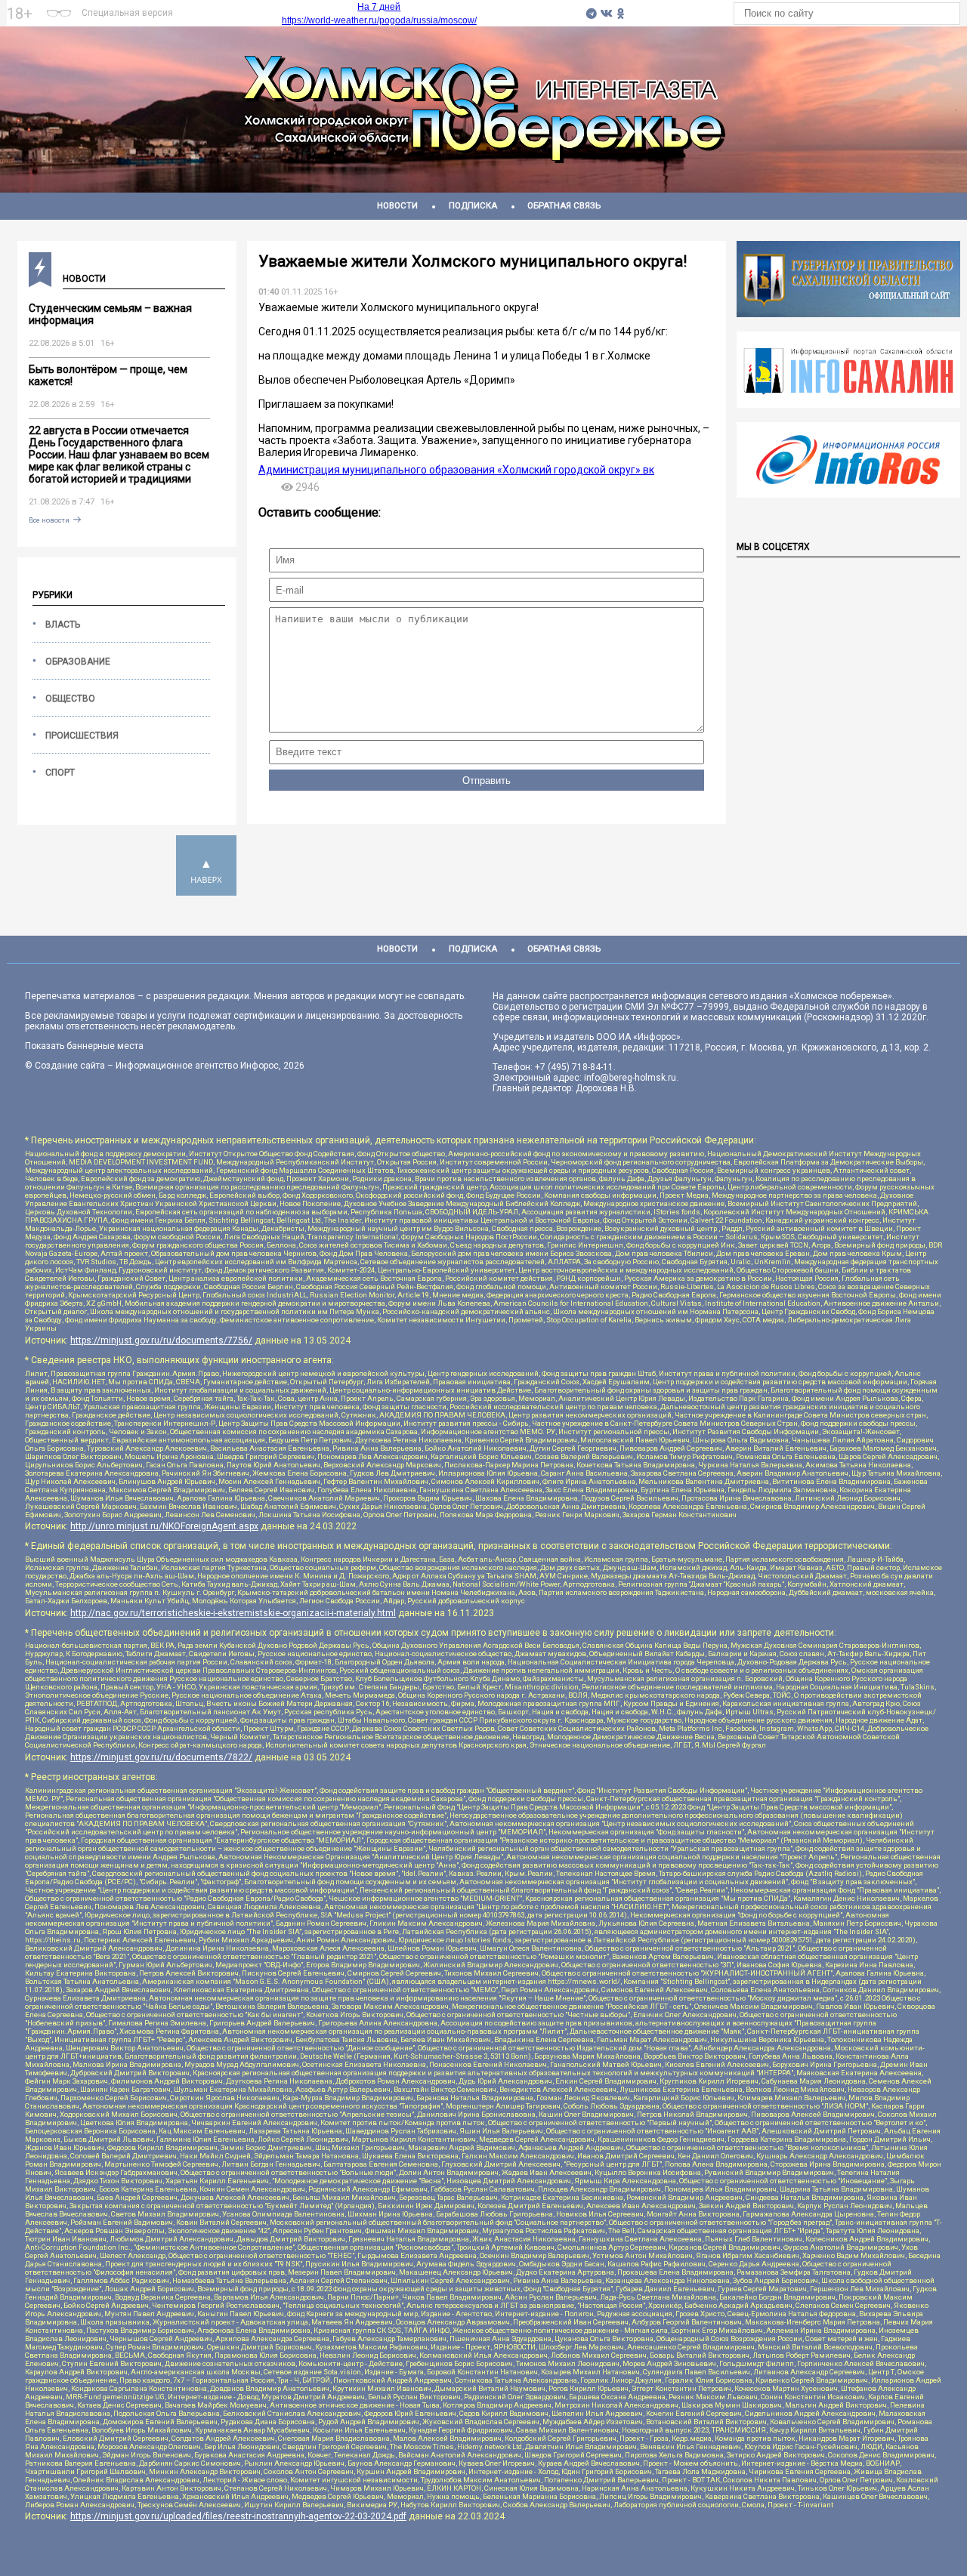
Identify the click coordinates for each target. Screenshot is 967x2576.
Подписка (473, 206)
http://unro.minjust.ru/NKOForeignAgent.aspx (164, 1526)
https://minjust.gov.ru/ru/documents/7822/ (161, 1757)
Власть (63, 625)
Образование (78, 662)
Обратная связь (564, 206)
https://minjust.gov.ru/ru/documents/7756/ (161, 1340)
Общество (70, 699)
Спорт (60, 773)
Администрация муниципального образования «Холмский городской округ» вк (456, 470)
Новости (397, 206)
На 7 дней (379, 7)
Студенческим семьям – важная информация (110, 314)
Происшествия (82, 736)
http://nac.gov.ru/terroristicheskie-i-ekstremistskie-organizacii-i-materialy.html (233, 1613)
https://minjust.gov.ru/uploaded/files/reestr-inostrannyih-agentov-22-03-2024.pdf (238, 2516)
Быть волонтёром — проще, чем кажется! (108, 375)
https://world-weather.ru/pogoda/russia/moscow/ (379, 20)
